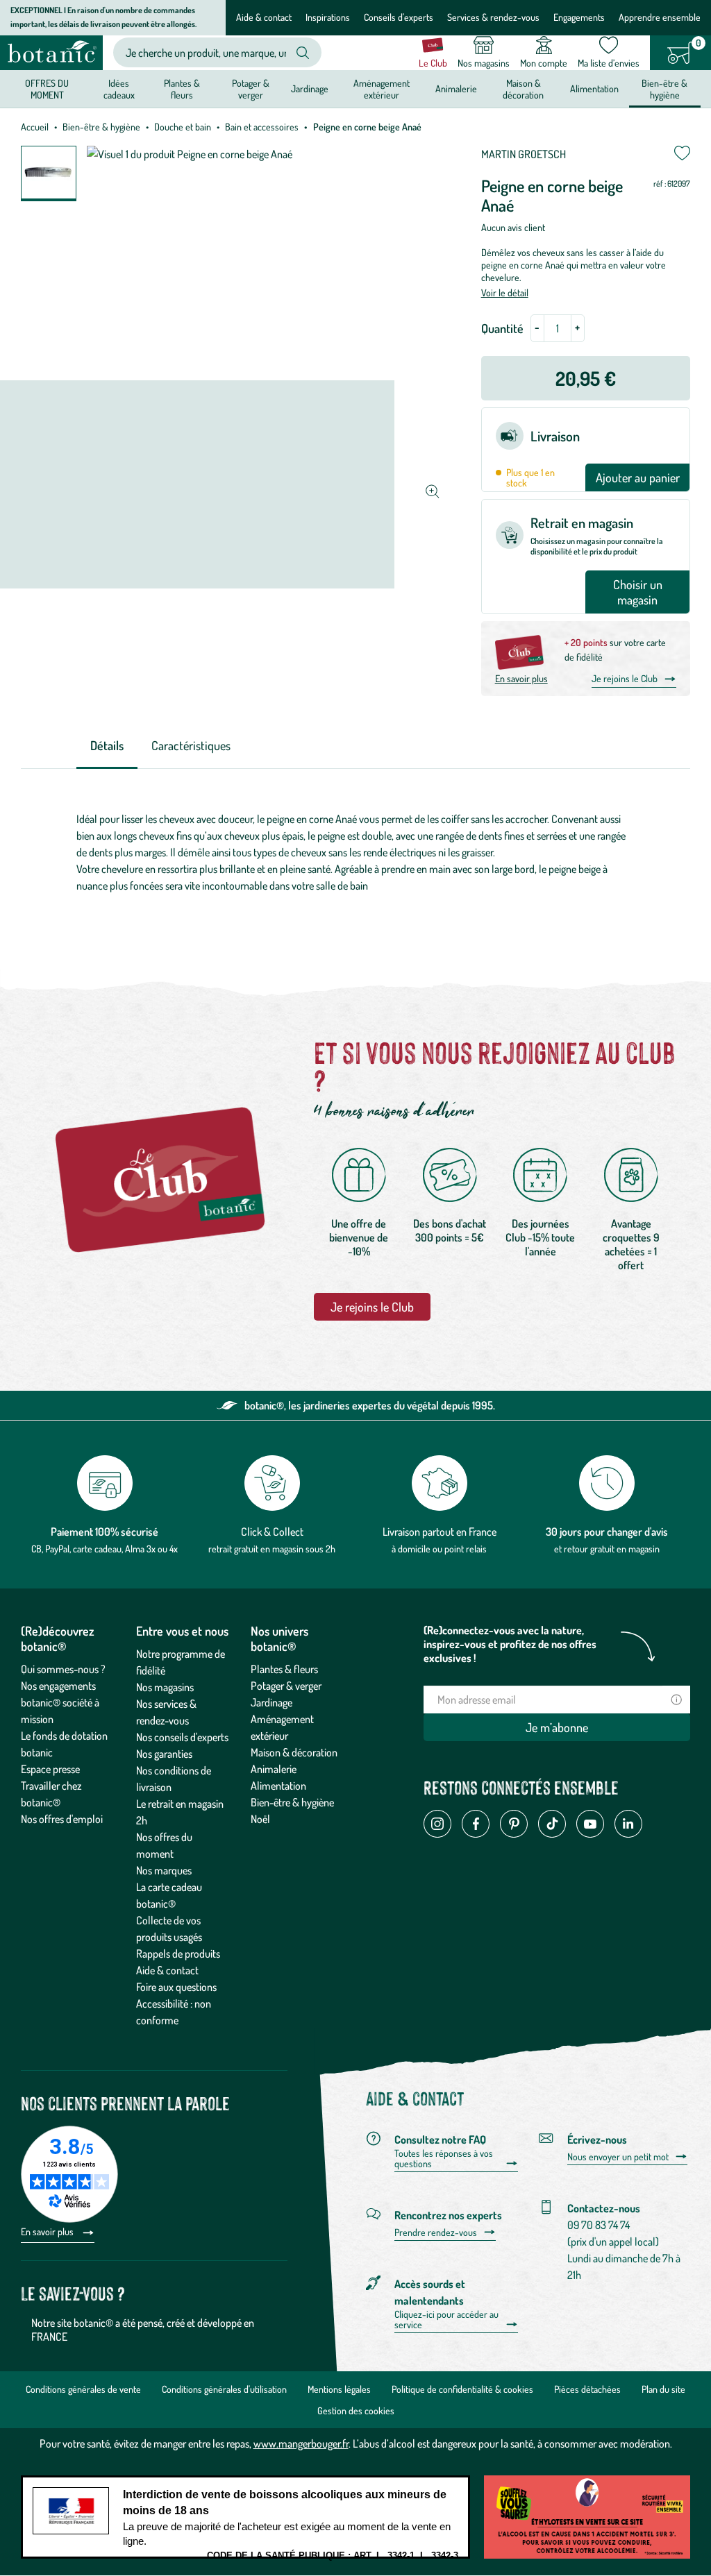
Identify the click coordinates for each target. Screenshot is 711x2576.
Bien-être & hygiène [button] (664, 88)
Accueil (35, 127)
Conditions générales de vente (83, 2389)
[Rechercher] (303, 53)
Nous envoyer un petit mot (618, 2157)
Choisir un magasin (638, 592)
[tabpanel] (355, 852)
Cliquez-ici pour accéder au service (446, 2320)
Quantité (502, 328)
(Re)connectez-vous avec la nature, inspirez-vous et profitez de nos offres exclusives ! (510, 1644)
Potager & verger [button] (251, 88)
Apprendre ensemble (660, 17)
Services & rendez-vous (493, 17)
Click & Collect (272, 1532)
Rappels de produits (178, 1954)
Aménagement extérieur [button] (382, 88)
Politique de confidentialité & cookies (462, 2389)
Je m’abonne (557, 1727)
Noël (260, 1819)
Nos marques (164, 1870)
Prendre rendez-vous (436, 2232)
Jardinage (271, 1702)
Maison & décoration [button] (523, 88)
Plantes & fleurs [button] (182, 88)
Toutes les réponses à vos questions (444, 2159)
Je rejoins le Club (625, 678)
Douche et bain (183, 127)
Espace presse (50, 1769)
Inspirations (328, 17)
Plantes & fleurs (284, 1669)
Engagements (579, 17)
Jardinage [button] (310, 88)
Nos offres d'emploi (62, 1819)
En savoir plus (521, 678)
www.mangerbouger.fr (301, 2443)
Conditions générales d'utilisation (224, 2389)
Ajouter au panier (638, 477)
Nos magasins (165, 1687)
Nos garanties (164, 1754)
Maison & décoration (294, 1752)
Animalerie (274, 1769)
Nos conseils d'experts (182, 1737)
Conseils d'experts (399, 17)
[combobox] (206, 52)
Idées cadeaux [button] (119, 88)
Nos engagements (58, 1686)
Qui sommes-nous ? (63, 1669)
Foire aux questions (176, 1987)
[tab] (107, 746)
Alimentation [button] (594, 88)
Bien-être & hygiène (101, 127)
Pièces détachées (587, 2389)
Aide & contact (264, 17)
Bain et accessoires (262, 127)
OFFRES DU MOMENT (47, 88)
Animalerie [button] (456, 88)
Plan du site (663, 2389)
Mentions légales (339, 2389)
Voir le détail (505, 293)
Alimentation (278, 1786)
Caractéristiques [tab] (191, 745)
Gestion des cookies (356, 2410)
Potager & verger (286, 1686)
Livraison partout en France (440, 1532)
